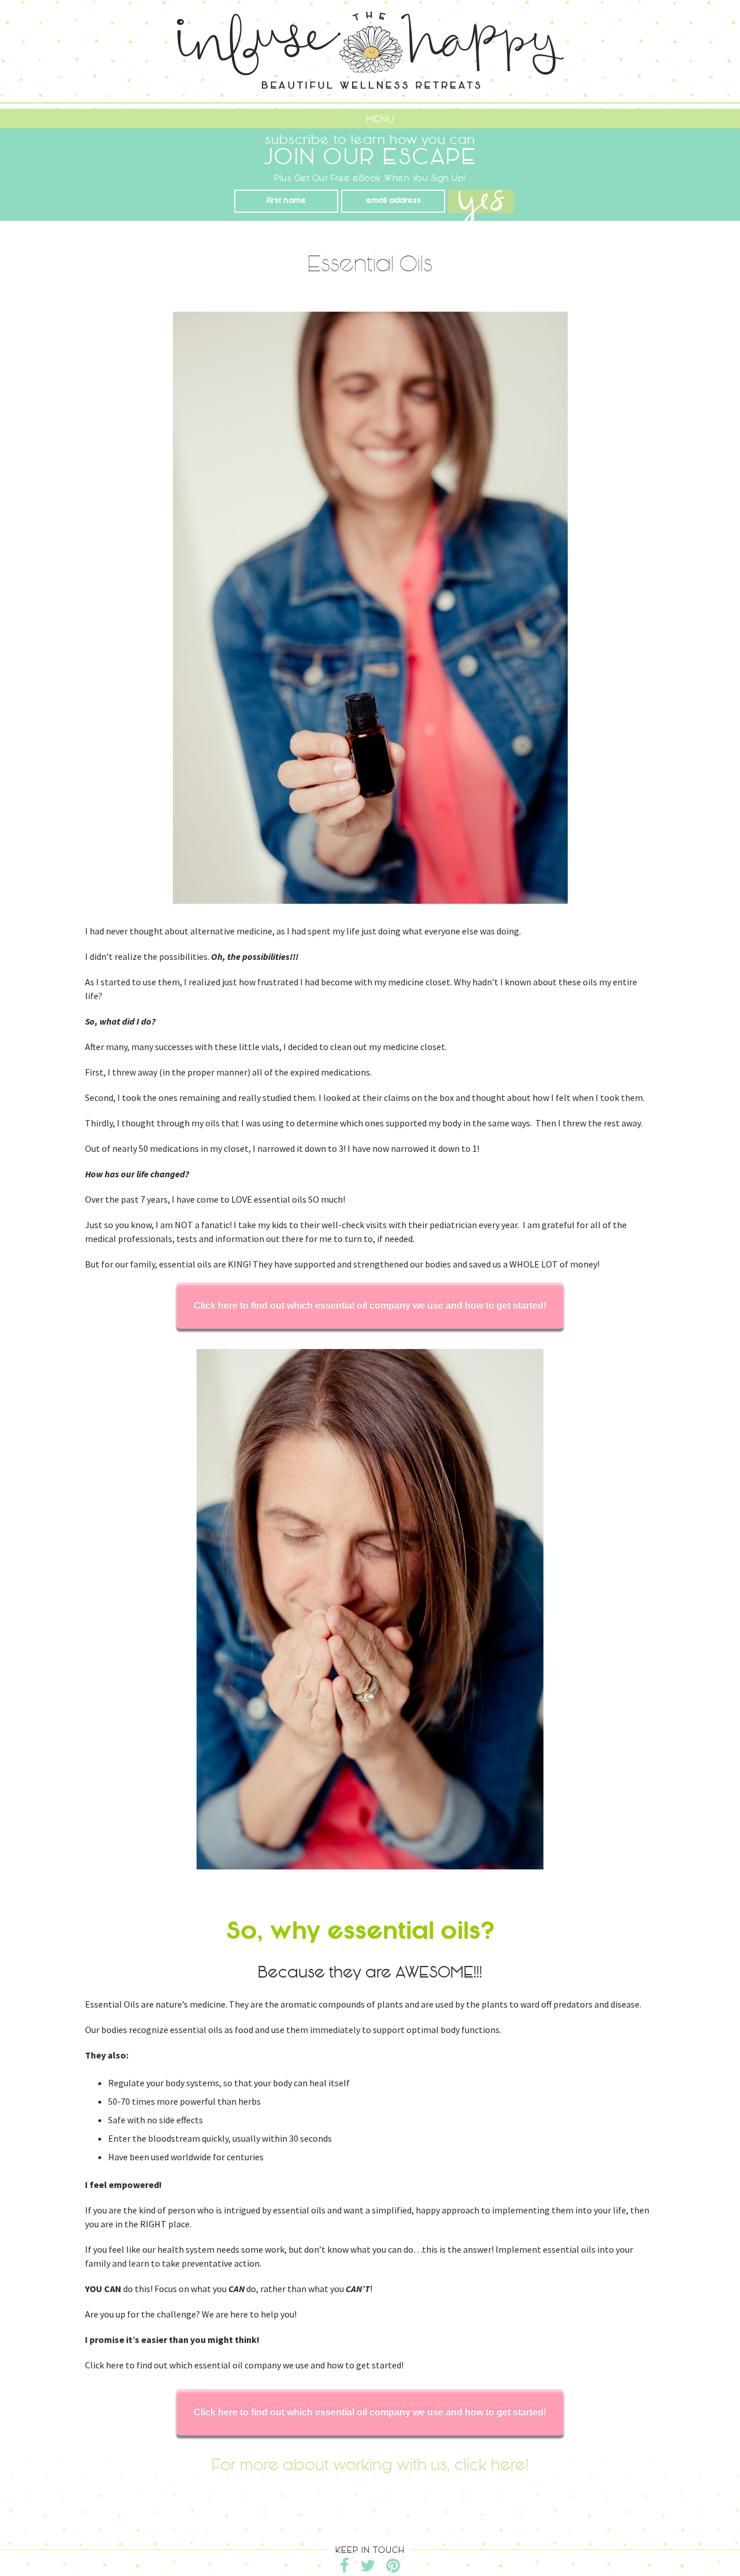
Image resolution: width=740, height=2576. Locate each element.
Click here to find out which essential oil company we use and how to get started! (370, 1305)
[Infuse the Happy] (370, 51)
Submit (481, 211)
